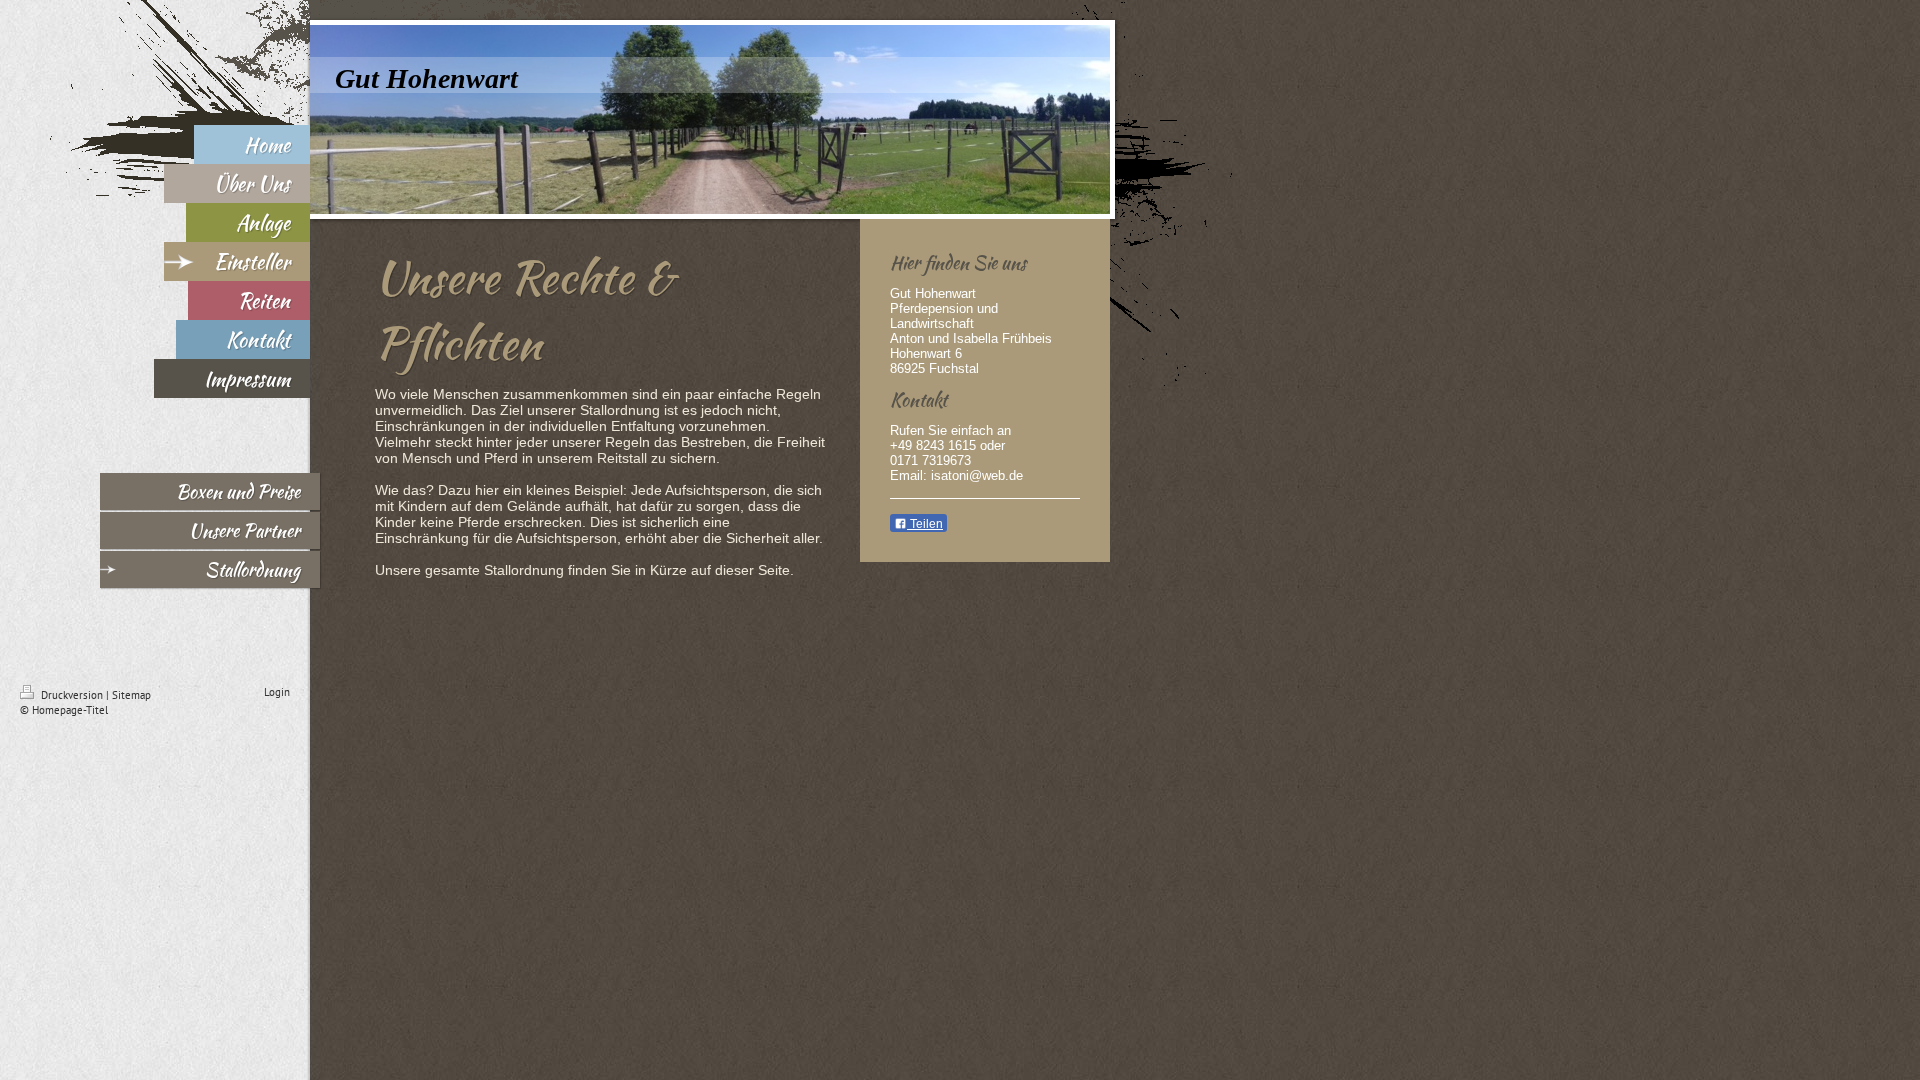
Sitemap (131, 695)
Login (277, 692)
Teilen (925, 524)
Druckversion (72, 695)
